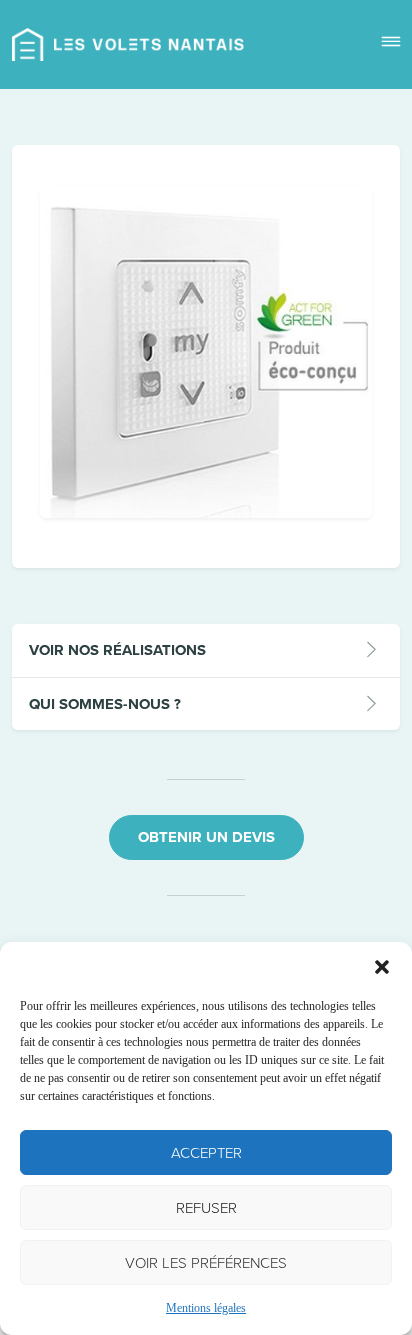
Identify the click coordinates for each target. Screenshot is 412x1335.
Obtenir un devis (206, 837)
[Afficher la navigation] (391, 44)
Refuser (206, 1208)
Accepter (206, 1153)
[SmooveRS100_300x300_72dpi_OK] (205, 513)
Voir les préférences (206, 1263)
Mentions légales (206, 1308)
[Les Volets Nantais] (128, 44)
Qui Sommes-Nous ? (105, 704)
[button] (382, 967)
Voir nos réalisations (117, 650)
